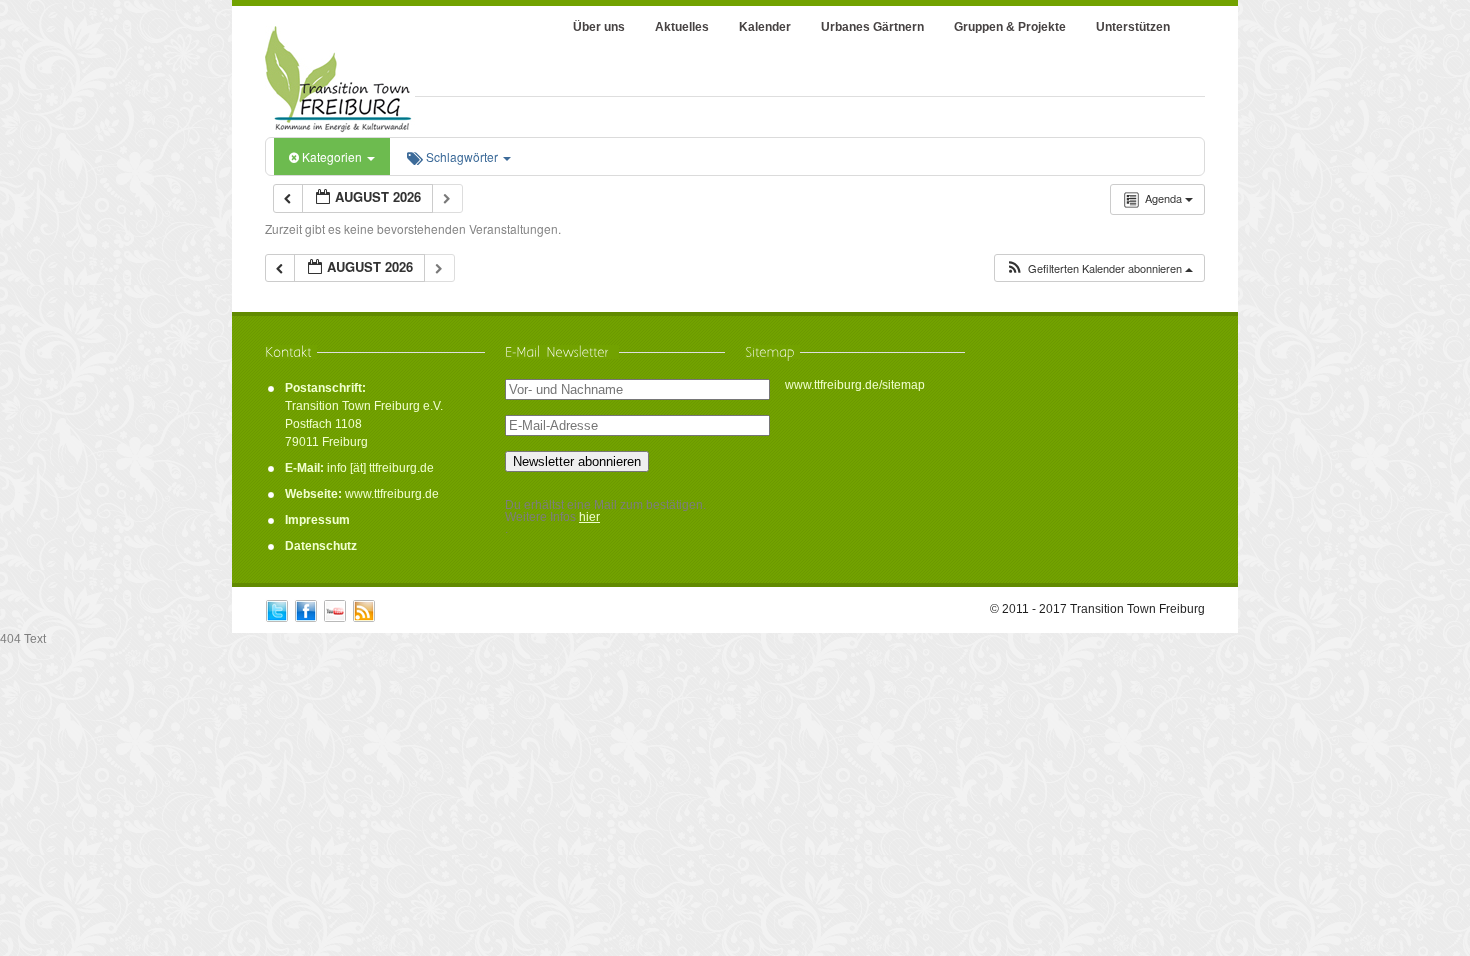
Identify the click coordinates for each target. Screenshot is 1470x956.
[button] (1099, 268)
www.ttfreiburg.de (392, 494)
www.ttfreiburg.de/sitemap (855, 385)
